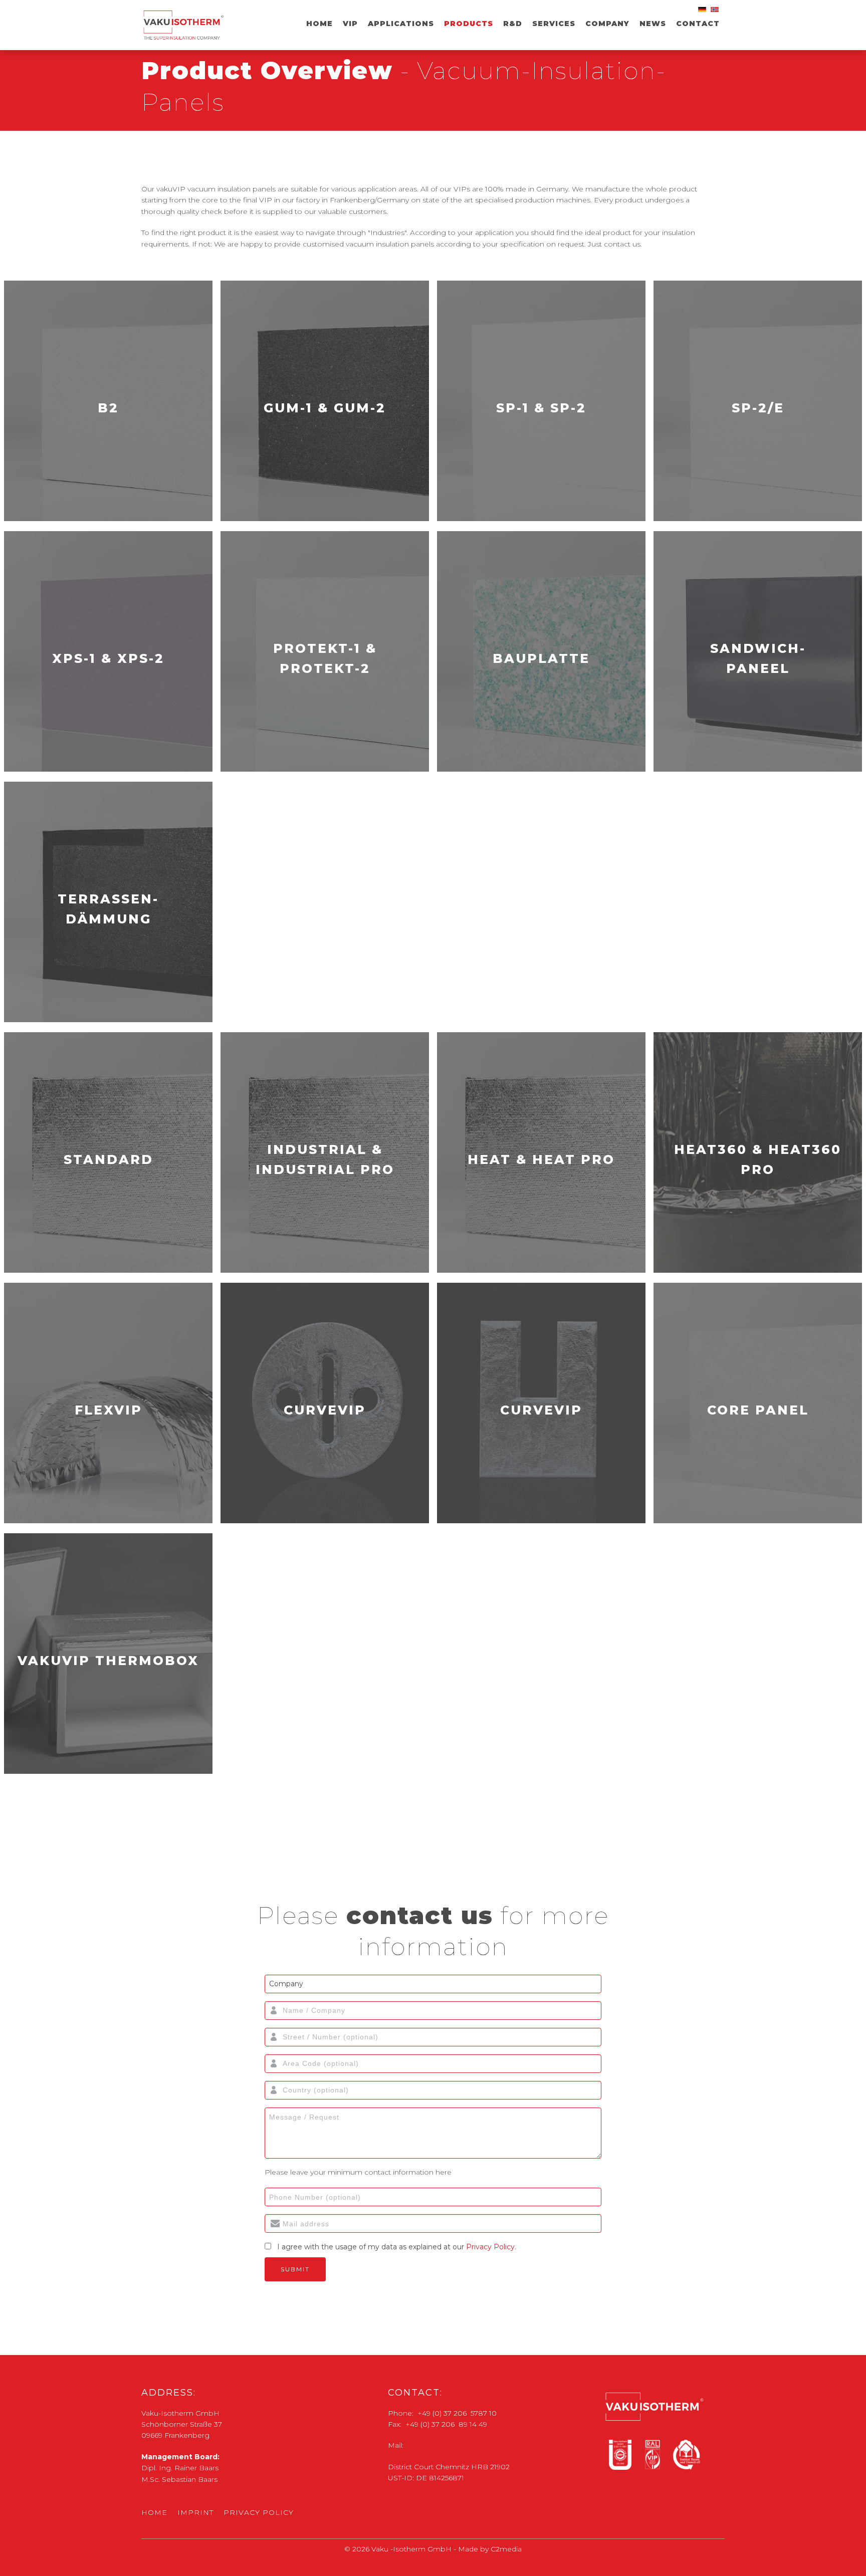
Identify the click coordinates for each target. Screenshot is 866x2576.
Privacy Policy (490, 2247)
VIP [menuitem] (350, 24)
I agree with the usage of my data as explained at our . (397, 2247)
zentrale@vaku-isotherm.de (453, 2445)
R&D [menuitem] (513, 24)
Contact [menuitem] (698, 24)
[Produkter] (716, 12)
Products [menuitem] (469, 24)
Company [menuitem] (607, 24)
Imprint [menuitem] (195, 2512)
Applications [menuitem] (401, 24)
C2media (506, 2549)
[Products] (703, 12)
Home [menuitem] (319, 24)
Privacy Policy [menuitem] (259, 2512)
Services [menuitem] (554, 24)
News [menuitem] (653, 24)
